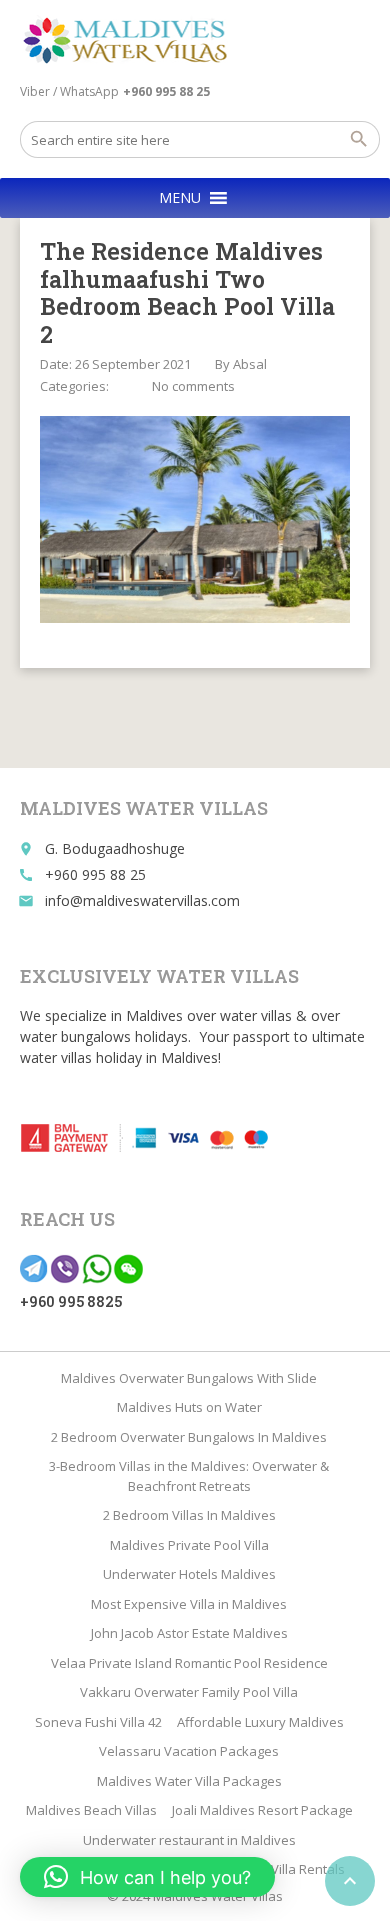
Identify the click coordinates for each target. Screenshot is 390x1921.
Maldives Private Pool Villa (189, 1545)
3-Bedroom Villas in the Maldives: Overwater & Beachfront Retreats (189, 1476)
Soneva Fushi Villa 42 (98, 1722)
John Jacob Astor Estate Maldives (189, 1633)
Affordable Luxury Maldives (260, 1722)
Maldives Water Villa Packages (189, 1781)
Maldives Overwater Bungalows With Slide (189, 1378)
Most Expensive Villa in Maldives (189, 1604)
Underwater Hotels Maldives (189, 1574)
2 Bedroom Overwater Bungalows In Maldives (189, 1437)
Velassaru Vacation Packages (189, 1751)
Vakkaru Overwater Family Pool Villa (189, 1692)
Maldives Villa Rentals (279, 1869)
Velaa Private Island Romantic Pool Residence (189, 1663)
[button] (180, 198)
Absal (250, 364)
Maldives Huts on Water (189, 1407)
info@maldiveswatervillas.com (142, 900)
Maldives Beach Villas (91, 1810)
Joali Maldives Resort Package (262, 1810)
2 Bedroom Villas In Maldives (189, 1515)
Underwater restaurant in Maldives (189, 1840)
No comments (193, 386)
